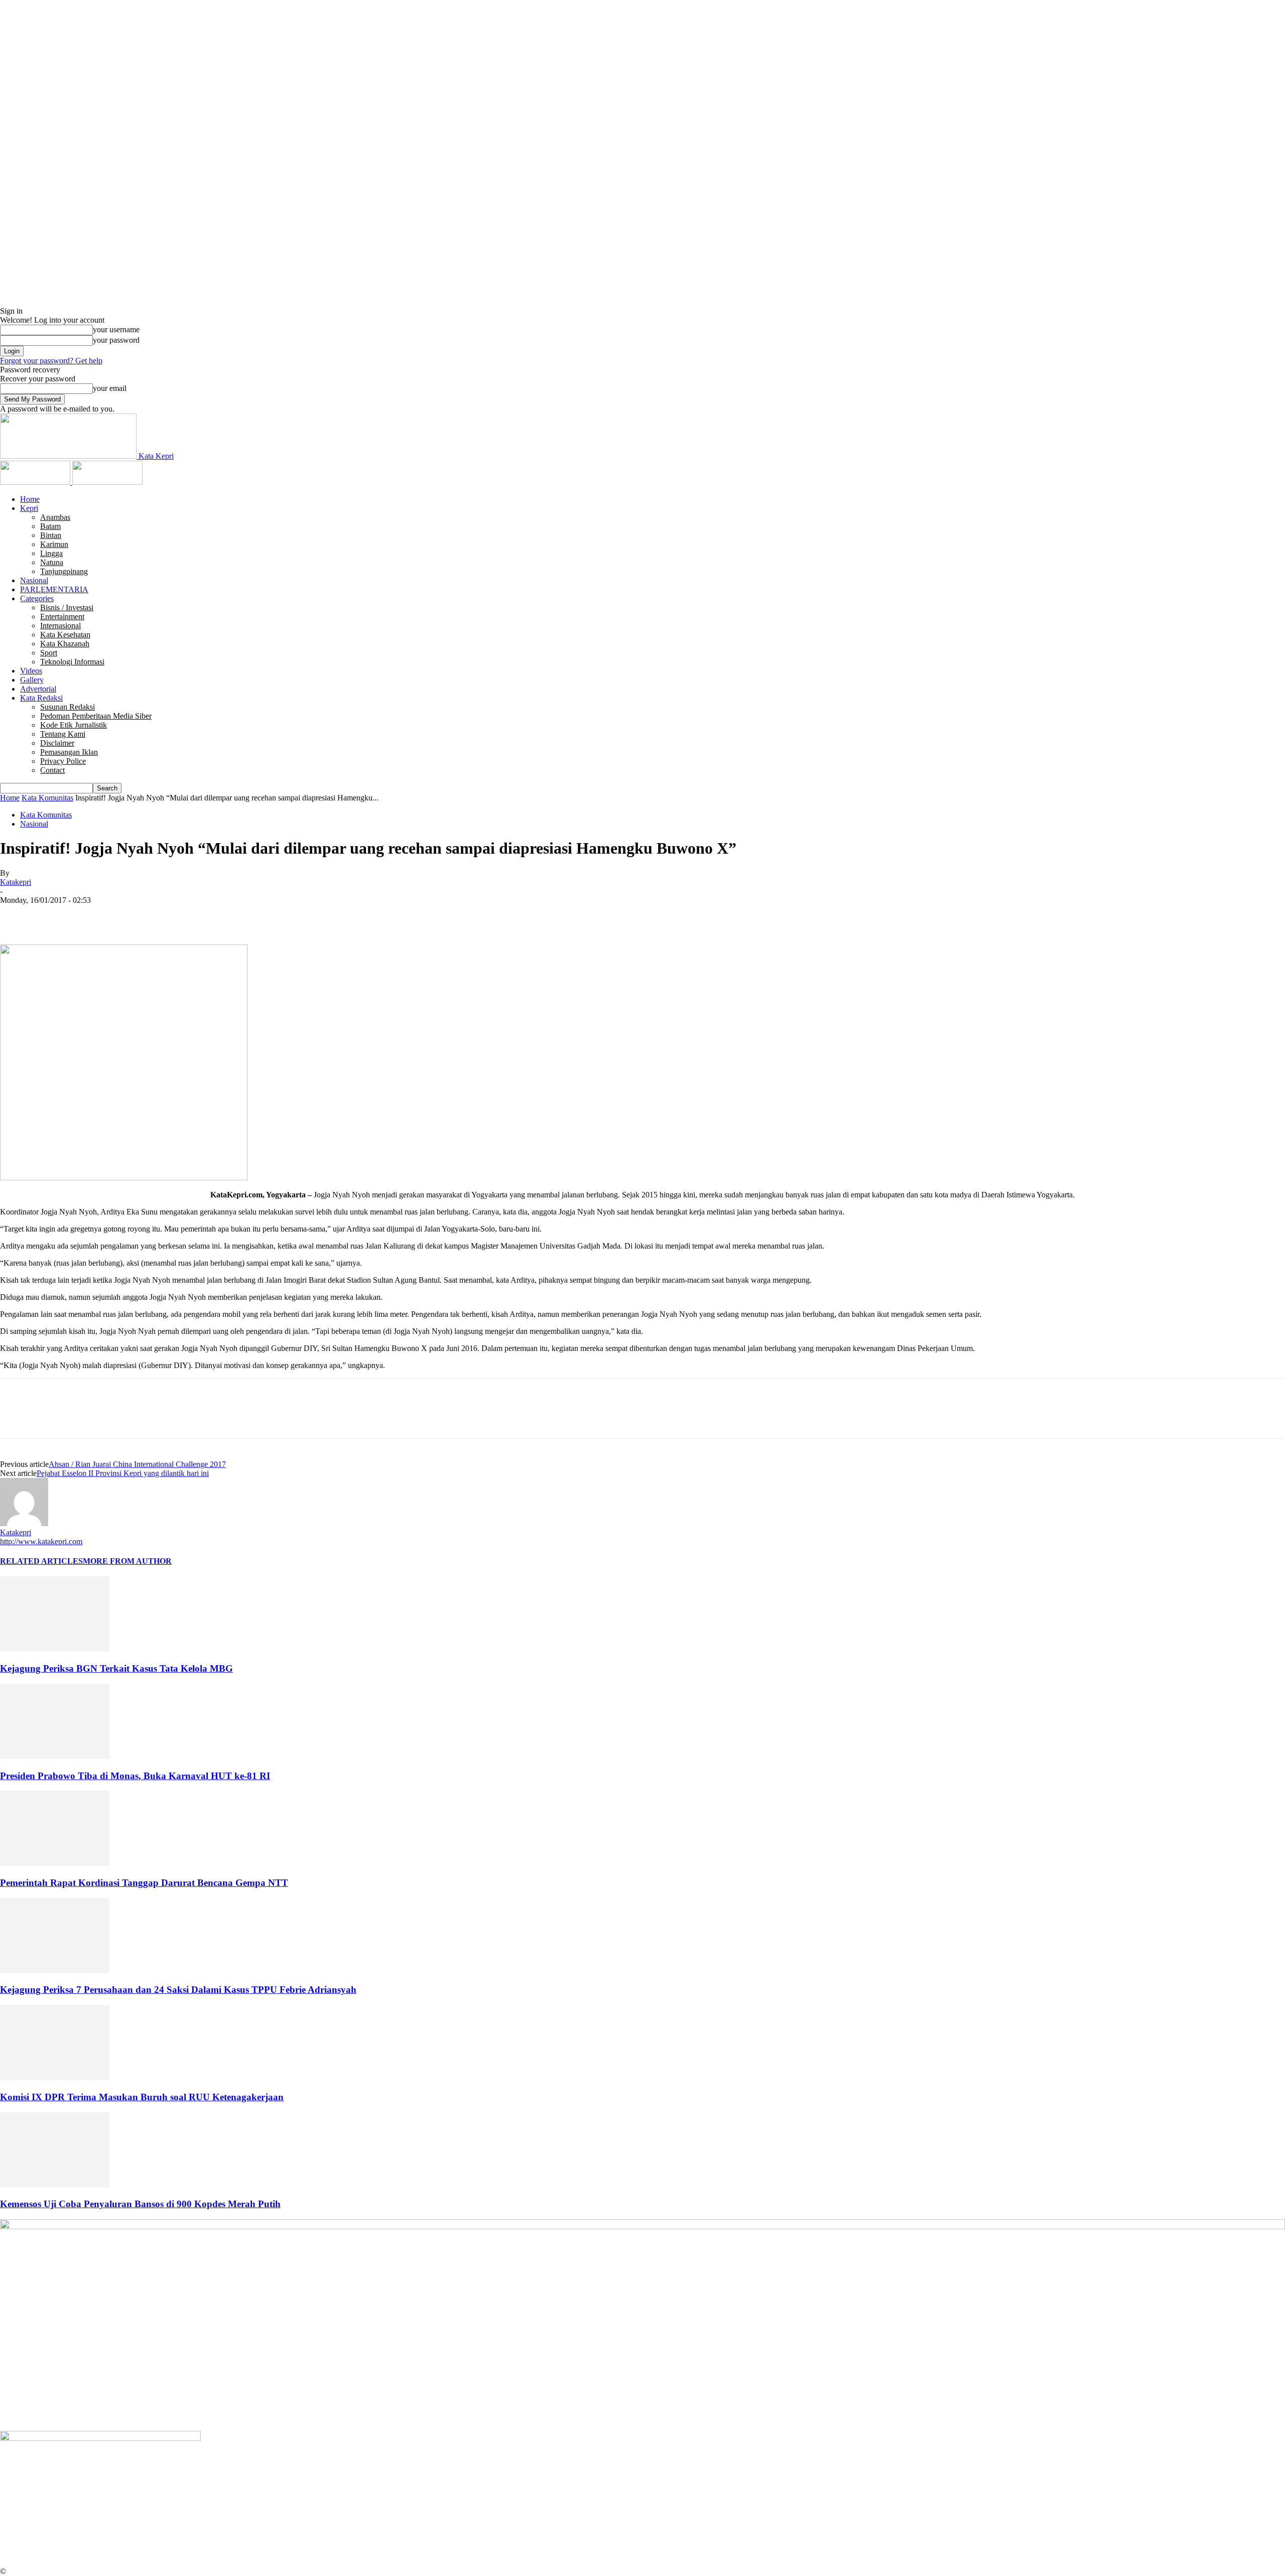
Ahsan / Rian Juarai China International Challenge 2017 (137, 1464)
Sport (49, 653)
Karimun (54, 544)
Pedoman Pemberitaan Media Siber (96, 716)
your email (110, 388)
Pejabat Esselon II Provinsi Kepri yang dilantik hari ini (123, 1473)
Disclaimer (57, 743)
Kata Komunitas (47, 798)
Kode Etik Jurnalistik (74, 725)
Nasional (34, 580)
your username (116, 329)
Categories (37, 598)
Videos (31, 671)
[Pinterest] (89, 915)
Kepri (29, 508)
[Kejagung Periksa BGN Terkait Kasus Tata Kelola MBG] (55, 1649)
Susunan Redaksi (68, 707)
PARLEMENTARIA (54, 589)
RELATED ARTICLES (41, 1561)
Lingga (51, 553)
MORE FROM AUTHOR (127, 1561)
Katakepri (16, 882)
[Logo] (36, 482)
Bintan (51, 535)
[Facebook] (17, 915)
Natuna (52, 562)
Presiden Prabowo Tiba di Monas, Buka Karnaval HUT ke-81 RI (135, 1776)
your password (116, 340)
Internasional (60, 626)
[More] (162, 915)
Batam (50, 526)
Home (30, 499)
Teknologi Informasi (72, 662)
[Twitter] (53, 915)
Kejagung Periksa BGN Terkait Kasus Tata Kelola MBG (116, 1668)
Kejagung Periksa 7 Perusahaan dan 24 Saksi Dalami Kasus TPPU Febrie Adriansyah (178, 1990)
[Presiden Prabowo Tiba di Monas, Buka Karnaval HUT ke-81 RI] (55, 1756)
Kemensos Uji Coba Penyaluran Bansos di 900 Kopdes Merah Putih (140, 2204)
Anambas (55, 517)
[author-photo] (24, 1523)
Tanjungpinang (64, 571)
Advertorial (38, 689)
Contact (52, 770)
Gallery (32, 680)
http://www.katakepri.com (41, 1541)
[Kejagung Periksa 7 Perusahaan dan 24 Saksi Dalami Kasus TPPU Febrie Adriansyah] (55, 1971)
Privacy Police (63, 761)
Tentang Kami (63, 734)
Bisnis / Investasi (67, 607)
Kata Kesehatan (65, 635)
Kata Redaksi (41, 698)
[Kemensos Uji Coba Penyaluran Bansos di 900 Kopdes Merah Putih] (55, 2185)
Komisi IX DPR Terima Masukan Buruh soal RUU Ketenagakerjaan (142, 2097)
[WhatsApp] (125, 915)
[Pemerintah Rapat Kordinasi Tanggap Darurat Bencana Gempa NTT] (55, 1863)
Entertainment (62, 617)
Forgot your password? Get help (51, 361)
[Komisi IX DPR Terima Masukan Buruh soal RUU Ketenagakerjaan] (55, 2077)
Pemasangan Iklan (69, 752)
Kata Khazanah (65, 644)
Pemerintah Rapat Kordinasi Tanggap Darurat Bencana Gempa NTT (144, 1883)
